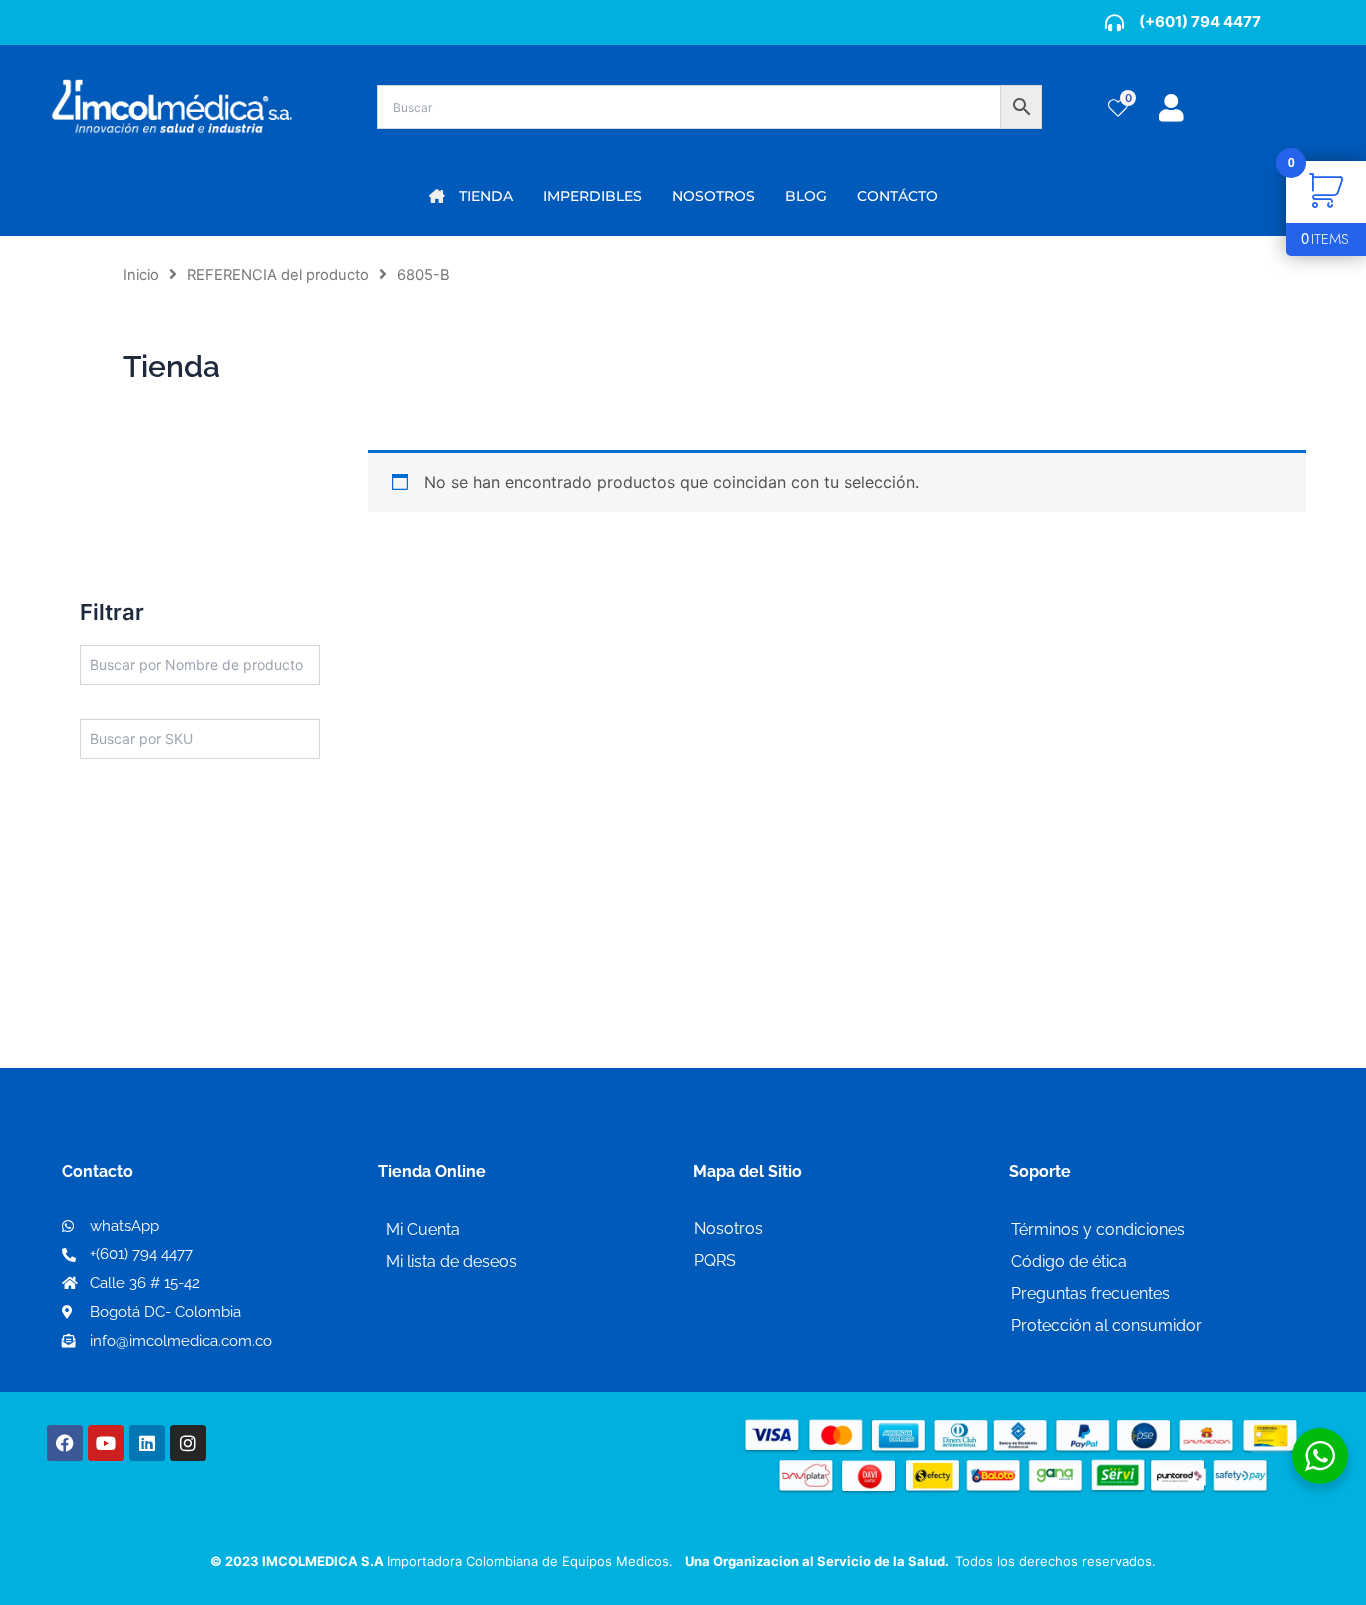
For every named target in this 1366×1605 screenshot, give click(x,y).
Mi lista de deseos (451, 1261)
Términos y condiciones (1098, 1229)
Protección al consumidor (1106, 1325)
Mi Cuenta (423, 1229)
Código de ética (1069, 1261)
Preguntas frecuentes (1090, 1293)
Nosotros (728, 1228)
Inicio (141, 275)
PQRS (715, 1260)
